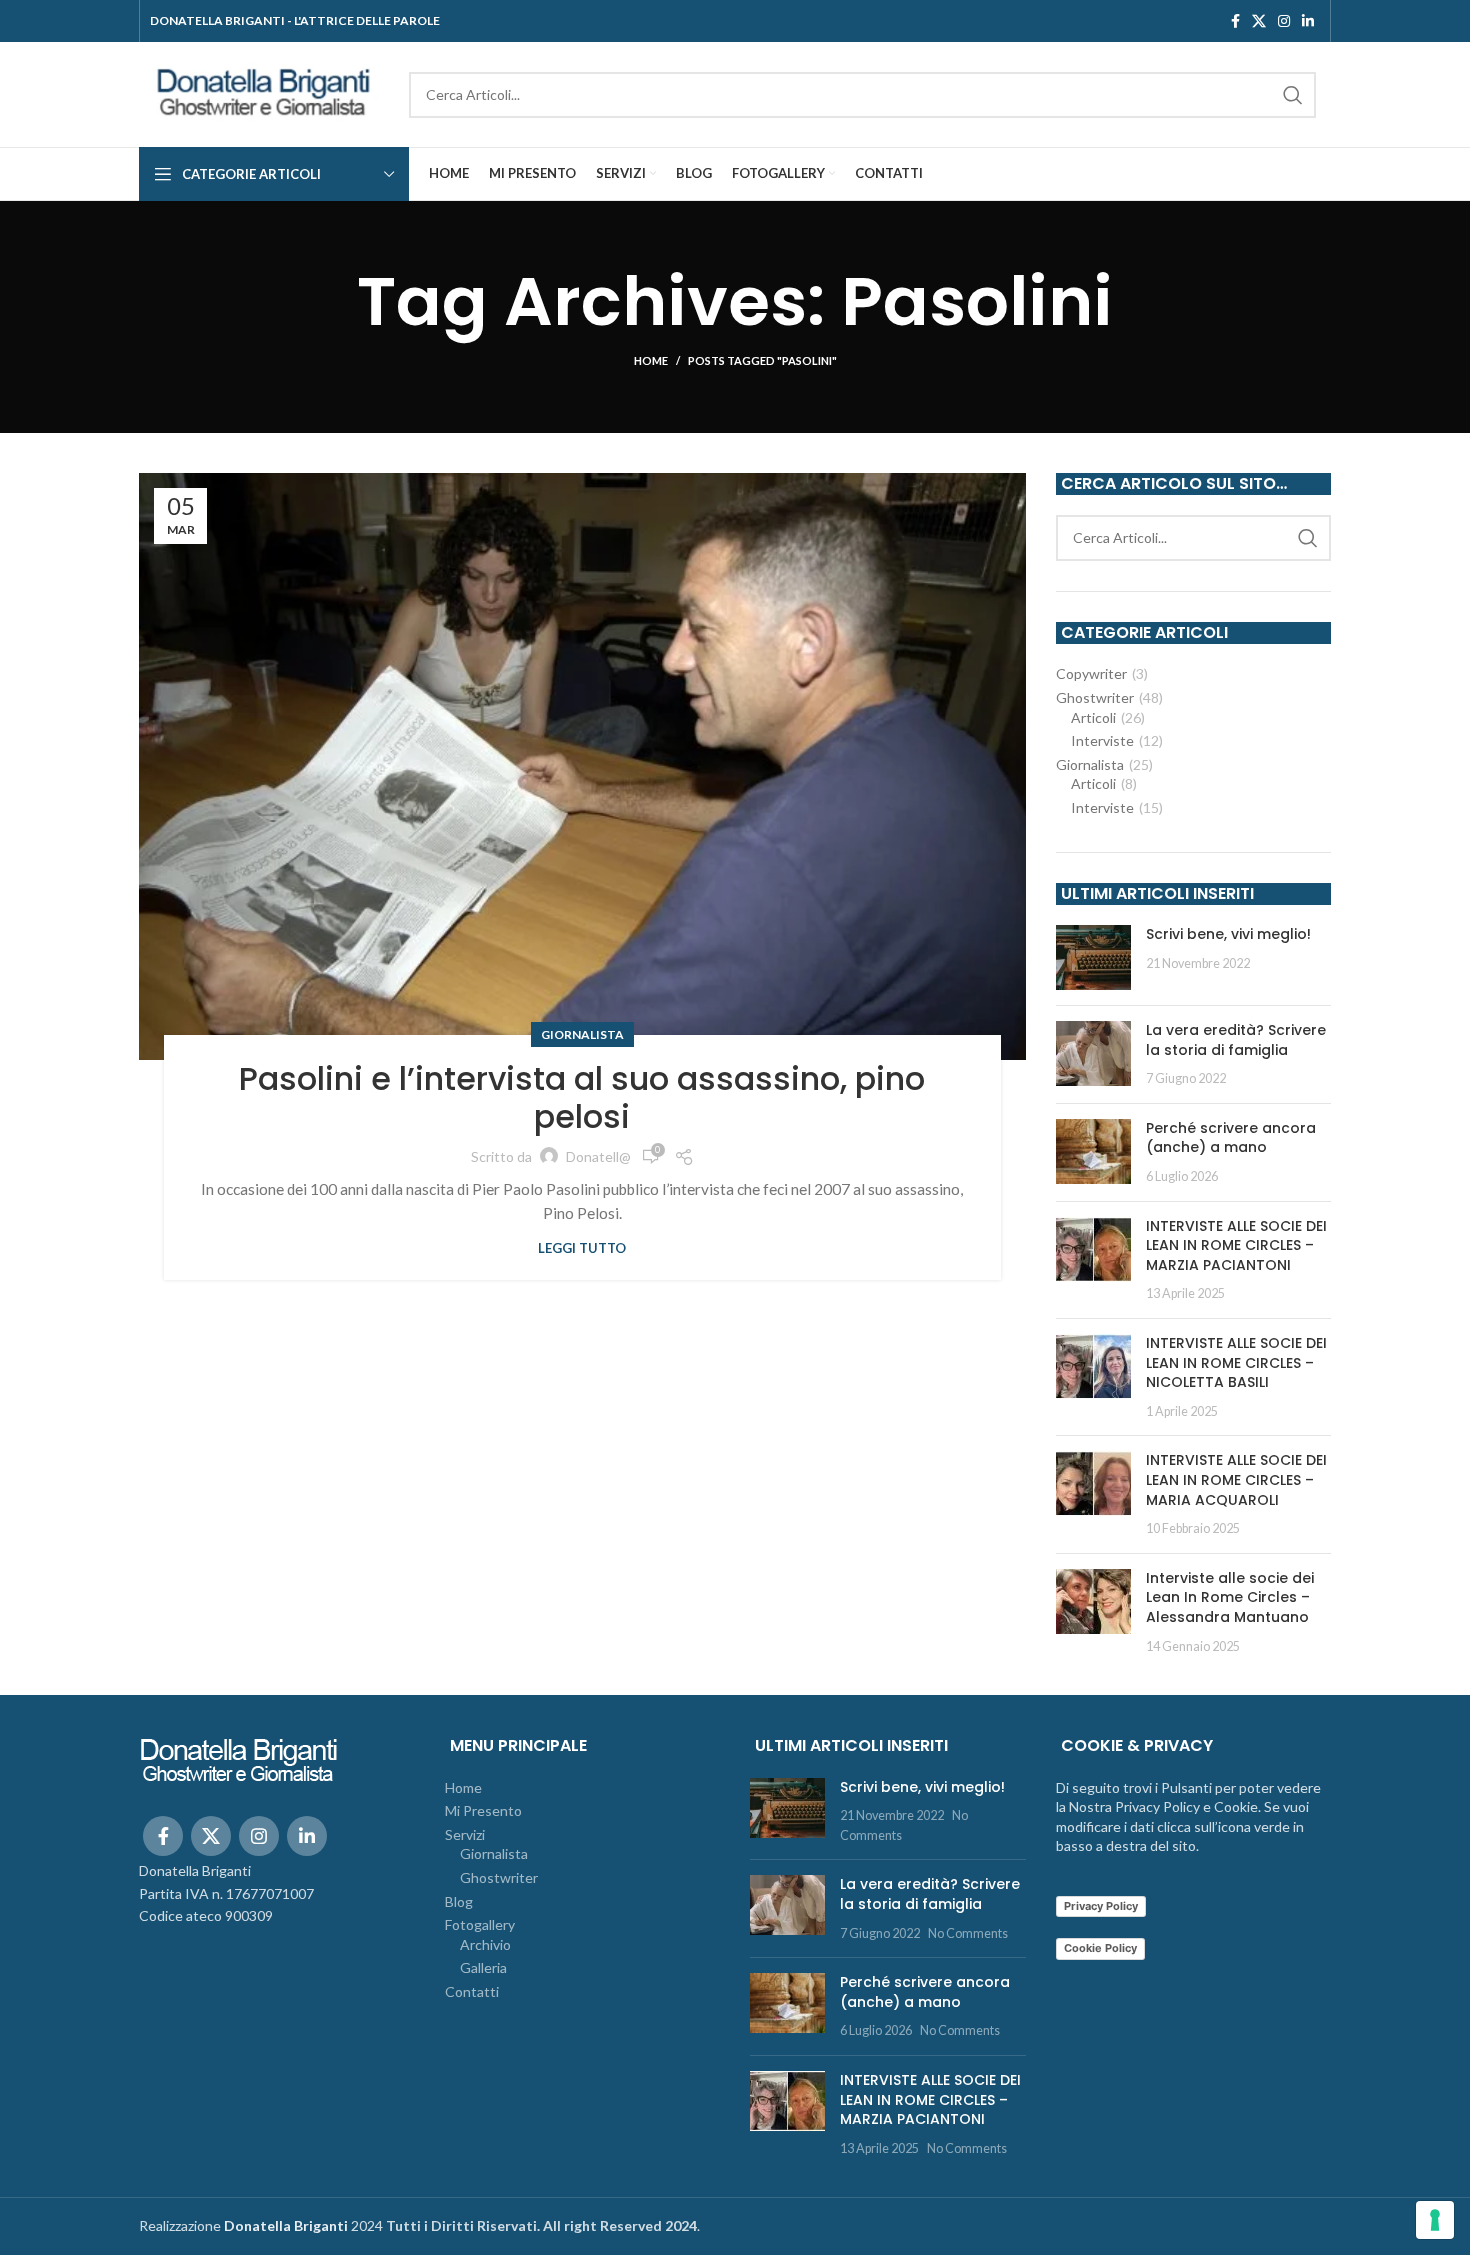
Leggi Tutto (582, 1248)
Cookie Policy (1100, 1948)
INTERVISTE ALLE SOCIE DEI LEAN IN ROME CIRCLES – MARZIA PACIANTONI (1236, 1245)
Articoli (1093, 717)
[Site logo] (264, 92)
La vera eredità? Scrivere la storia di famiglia (1236, 1040)
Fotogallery (480, 1924)
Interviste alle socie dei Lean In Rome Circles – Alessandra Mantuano (1230, 1597)
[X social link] (1259, 21)
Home (651, 360)
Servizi (465, 1834)
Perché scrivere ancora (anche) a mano (1231, 1138)
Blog (459, 1901)
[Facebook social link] (1235, 21)
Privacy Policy (1101, 1906)
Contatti (472, 1991)
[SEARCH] (1293, 95)
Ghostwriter (1095, 697)
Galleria (483, 1967)
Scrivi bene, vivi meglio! (1228, 934)
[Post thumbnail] (1093, 957)
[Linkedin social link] (1308, 21)
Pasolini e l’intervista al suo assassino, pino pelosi (582, 1097)
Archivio (485, 1944)
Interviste (1102, 740)
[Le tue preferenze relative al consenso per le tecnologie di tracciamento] (1435, 2220)
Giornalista (582, 1034)
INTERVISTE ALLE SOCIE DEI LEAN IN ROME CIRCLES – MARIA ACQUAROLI (1236, 1479)
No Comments (968, 1933)
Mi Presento (483, 1810)
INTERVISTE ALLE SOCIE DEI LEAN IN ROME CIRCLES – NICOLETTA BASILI (1236, 1362)
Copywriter (1091, 673)
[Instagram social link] (1284, 21)
